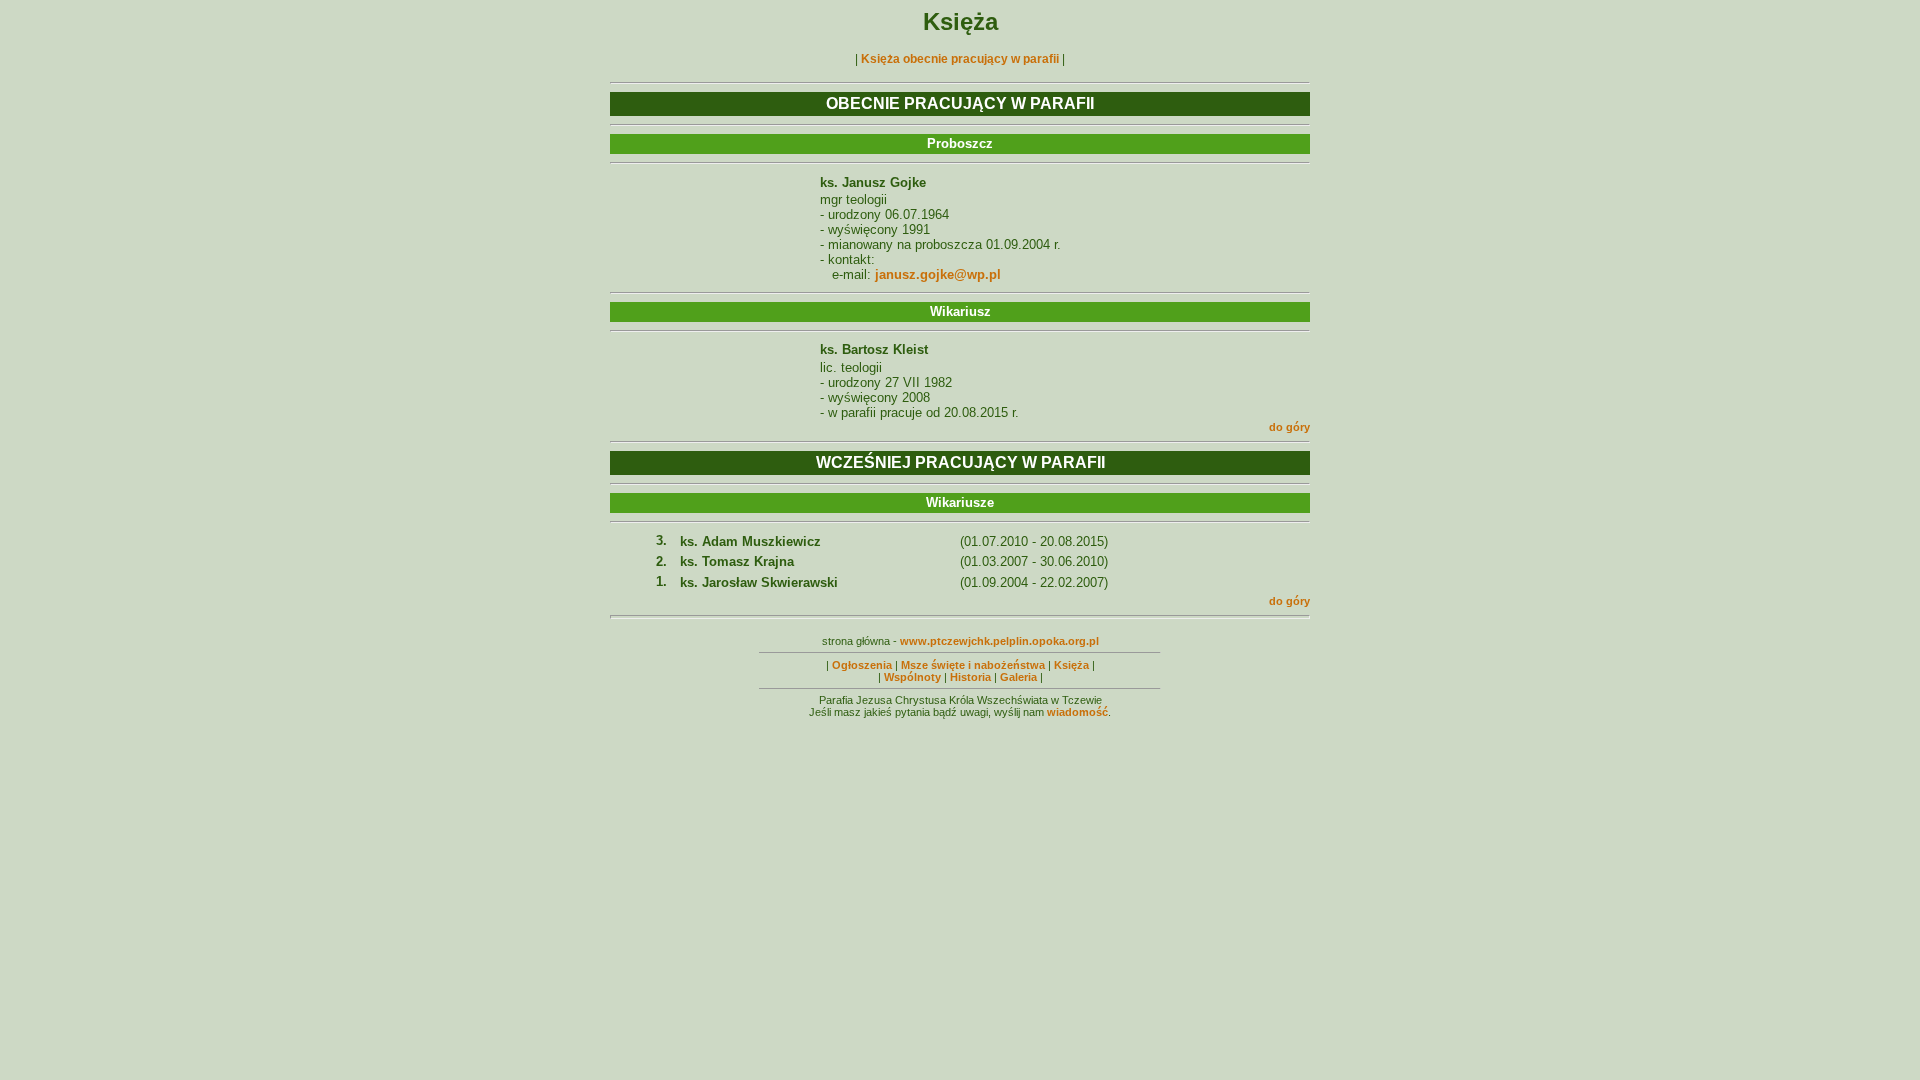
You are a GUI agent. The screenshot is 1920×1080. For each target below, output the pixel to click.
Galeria (1018, 677)
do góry (1289, 427)
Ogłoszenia (862, 665)
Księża (1071, 665)
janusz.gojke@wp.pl (938, 274)
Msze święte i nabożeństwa (973, 665)
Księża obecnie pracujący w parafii (960, 59)
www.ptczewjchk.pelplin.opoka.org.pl (999, 641)
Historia (970, 677)
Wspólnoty (912, 677)
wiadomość (1077, 712)
